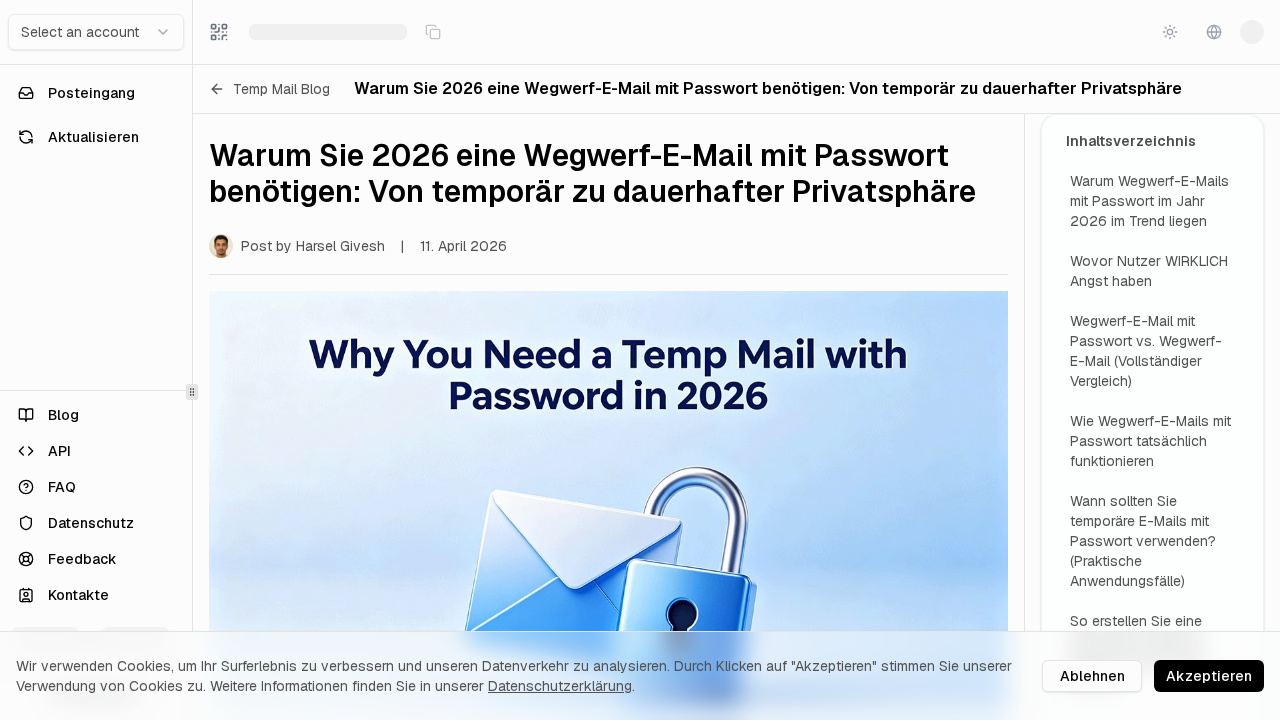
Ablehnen (1092, 676)
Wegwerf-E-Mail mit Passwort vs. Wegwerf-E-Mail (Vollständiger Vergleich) (1146, 351)
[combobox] (96, 32)
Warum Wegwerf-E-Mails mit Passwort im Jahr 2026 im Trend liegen (1149, 201)
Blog (63, 415)
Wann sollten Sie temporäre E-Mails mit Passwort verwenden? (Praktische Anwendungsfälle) (1143, 541)
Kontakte (78, 595)
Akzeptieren (1209, 676)
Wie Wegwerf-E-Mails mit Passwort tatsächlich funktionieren (1150, 441)
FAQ (62, 487)
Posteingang (91, 93)
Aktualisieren (93, 137)
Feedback (82, 559)
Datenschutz (91, 523)
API (59, 451)
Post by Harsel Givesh (313, 246)
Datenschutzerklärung (560, 686)
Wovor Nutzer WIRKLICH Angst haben (1149, 271)
